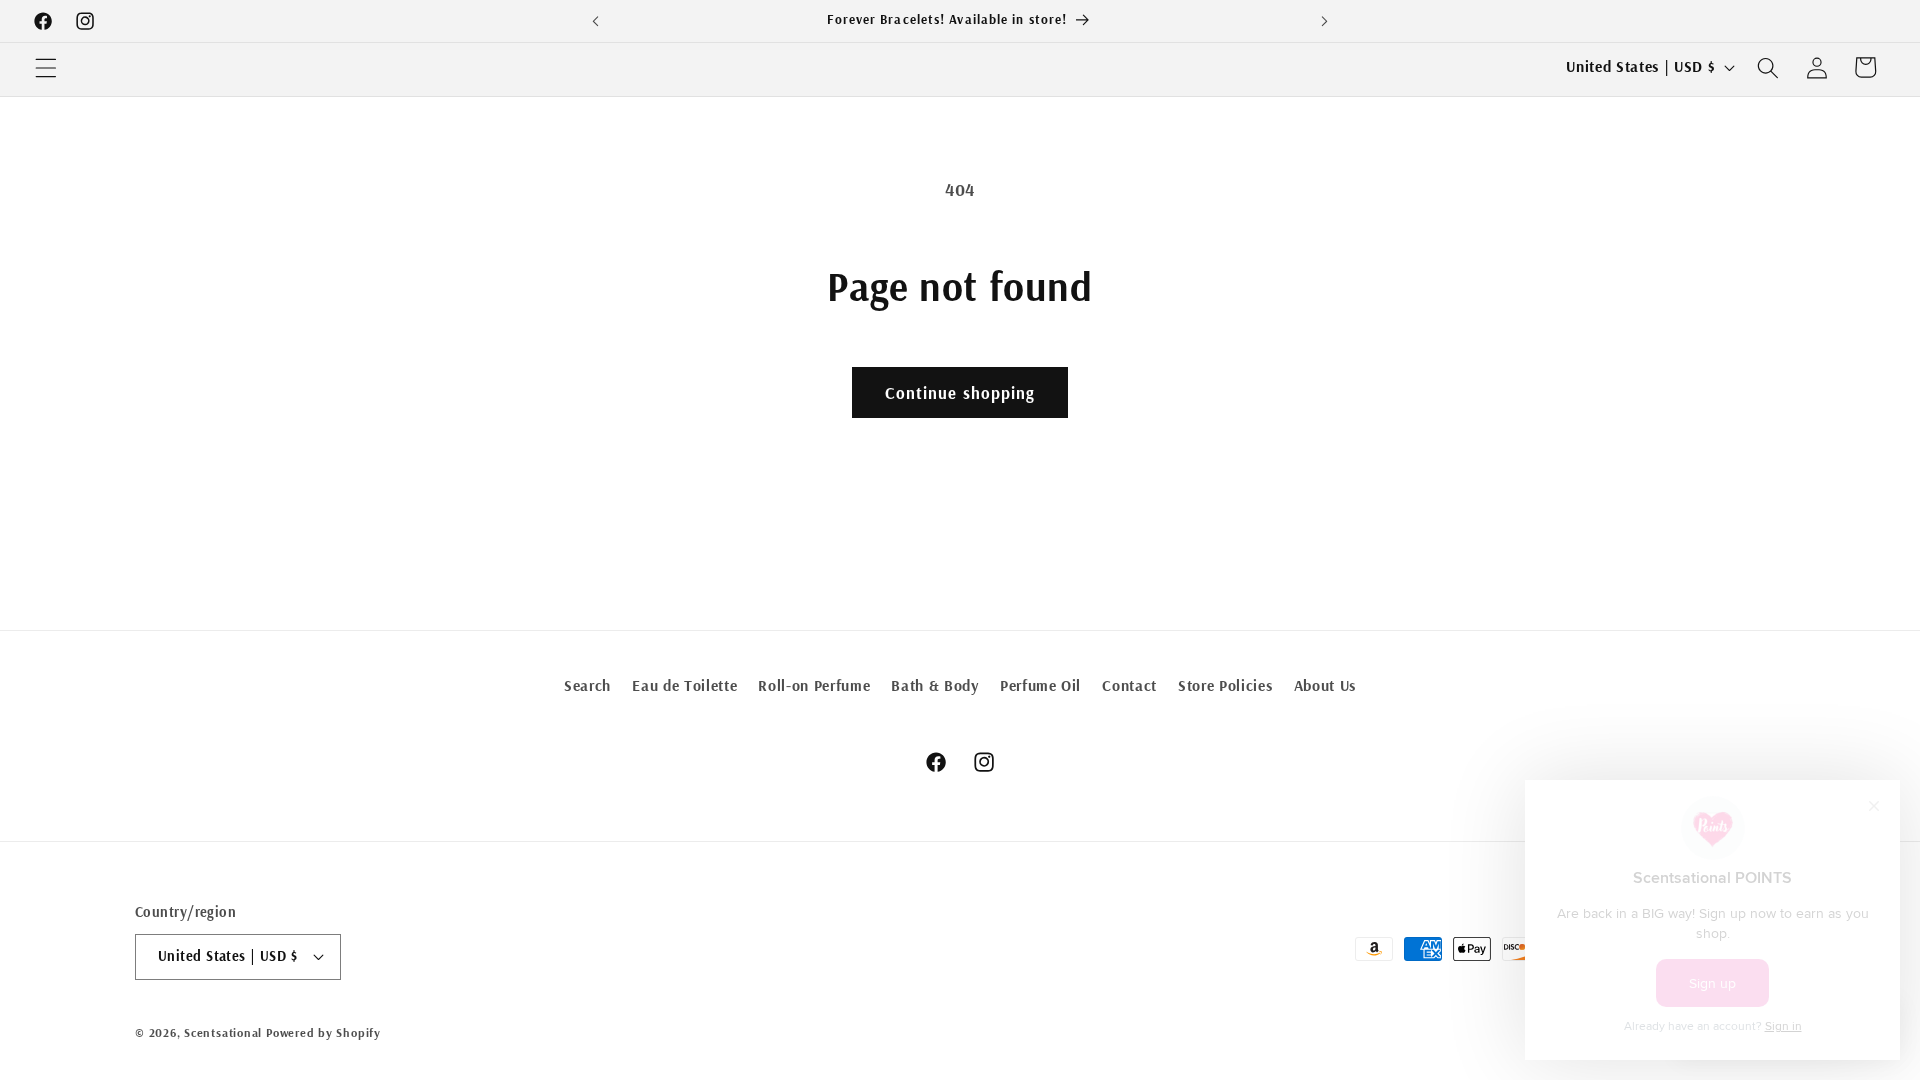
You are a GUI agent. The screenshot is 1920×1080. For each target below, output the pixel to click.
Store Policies (1225, 685)
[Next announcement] (1324, 21)
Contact (1129, 685)
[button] (46, 67)
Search (587, 685)
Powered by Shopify (323, 1032)
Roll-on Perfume (814, 685)
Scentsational (223, 1032)
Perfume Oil (1040, 685)
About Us (1325, 685)
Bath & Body (934, 685)
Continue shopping (960, 392)
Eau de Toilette (684, 685)
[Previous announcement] (596, 21)
